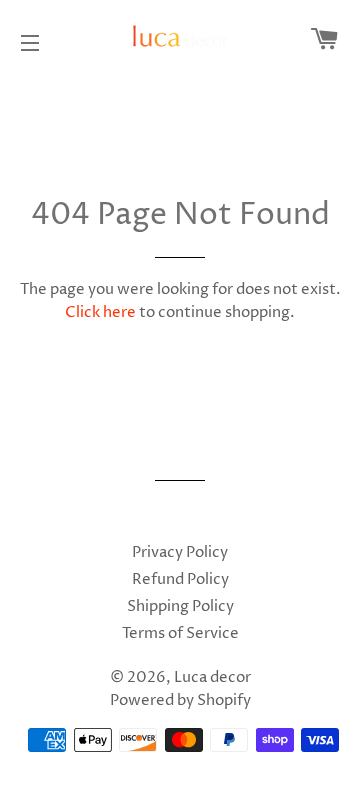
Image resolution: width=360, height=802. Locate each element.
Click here (100, 312)
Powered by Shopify (180, 700)
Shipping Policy (180, 606)
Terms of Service (180, 633)
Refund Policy (180, 579)
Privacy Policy (180, 552)
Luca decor (212, 677)
